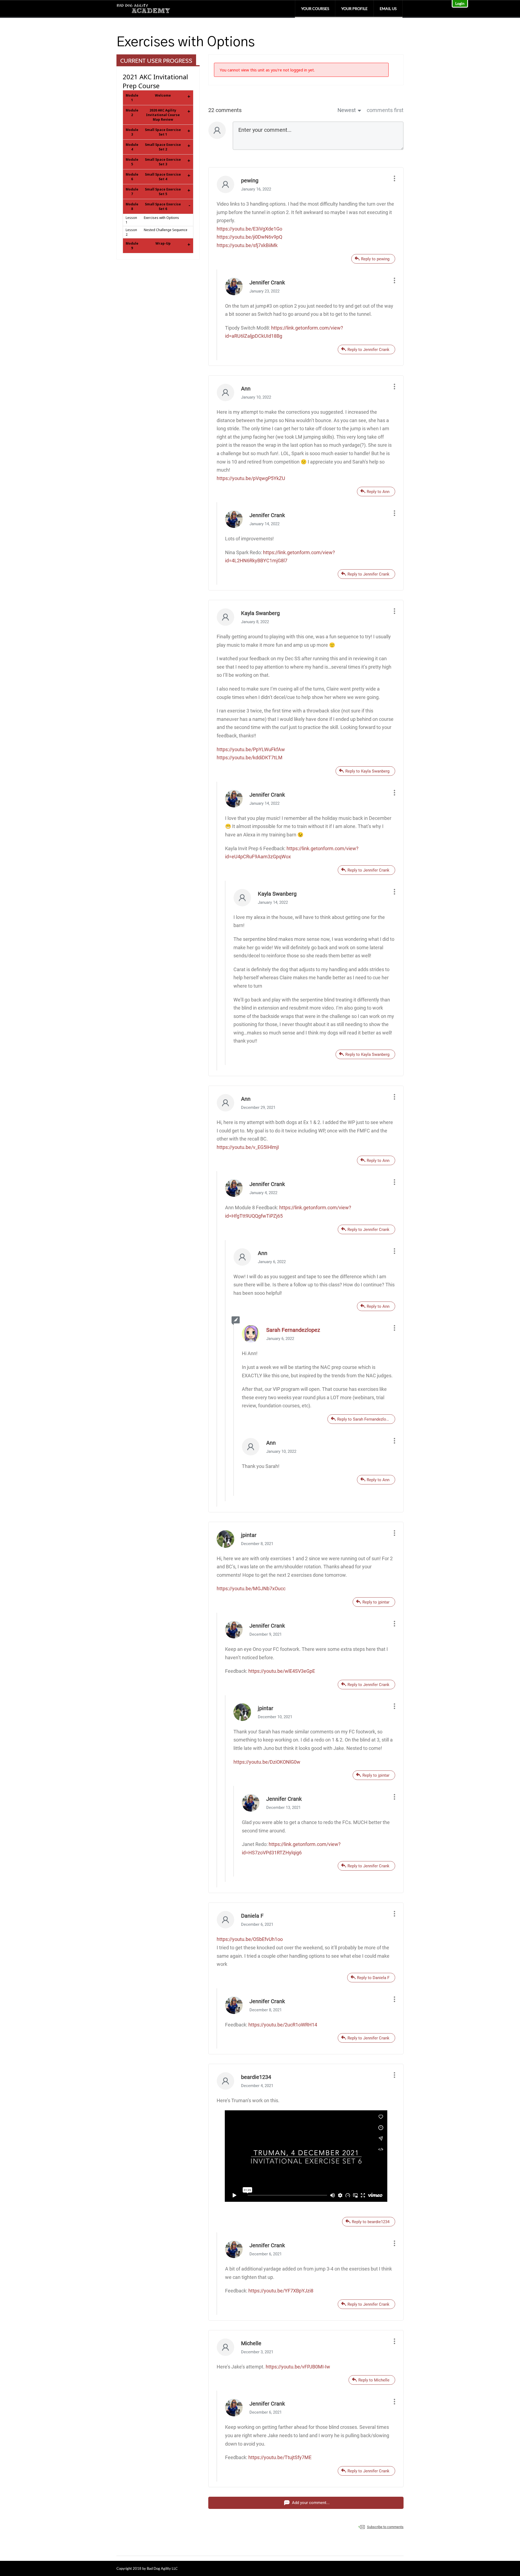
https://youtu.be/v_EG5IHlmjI (248, 1147)
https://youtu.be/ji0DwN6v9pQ (249, 237)
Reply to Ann (378, 492)
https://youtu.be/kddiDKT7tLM (250, 758)
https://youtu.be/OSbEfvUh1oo (250, 1939)
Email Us (388, 9)
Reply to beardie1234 (371, 2222)
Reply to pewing (375, 259)
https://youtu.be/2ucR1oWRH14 (283, 2025)
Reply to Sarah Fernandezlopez (365, 1419)
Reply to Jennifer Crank (368, 350)
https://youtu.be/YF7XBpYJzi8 (281, 2291)
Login (460, 3)
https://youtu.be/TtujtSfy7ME (280, 2457)
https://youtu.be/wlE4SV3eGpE (282, 1671)
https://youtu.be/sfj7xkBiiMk (247, 245)
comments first (385, 110)
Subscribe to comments (385, 2527)
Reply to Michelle (374, 2380)
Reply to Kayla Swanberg (367, 771)
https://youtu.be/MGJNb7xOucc (251, 1588)
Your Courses (315, 9)
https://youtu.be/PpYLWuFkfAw (251, 749)
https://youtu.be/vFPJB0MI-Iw (298, 2367)
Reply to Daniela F (373, 1978)
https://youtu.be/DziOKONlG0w (267, 1762)
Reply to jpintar (376, 1602)
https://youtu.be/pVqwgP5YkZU (251, 478)
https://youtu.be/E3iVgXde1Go (249, 229)
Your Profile (354, 9)
